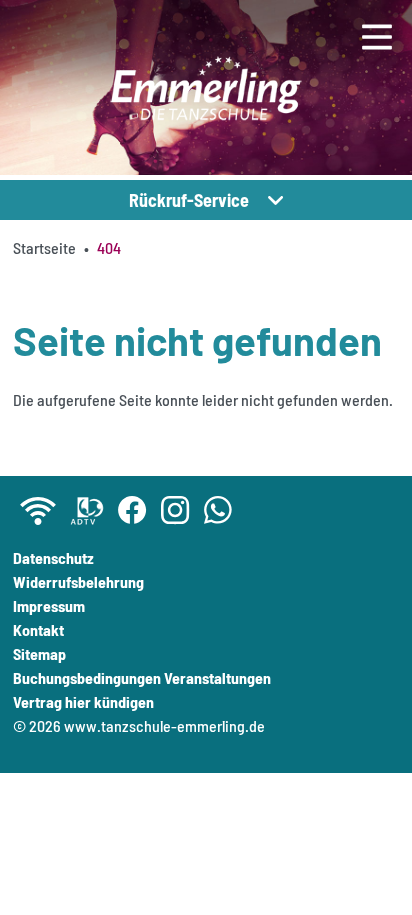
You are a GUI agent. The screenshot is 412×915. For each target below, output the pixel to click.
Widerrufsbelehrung (78, 581)
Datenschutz (53, 557)
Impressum (49, 605)
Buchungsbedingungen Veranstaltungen (142, 677)
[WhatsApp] (218, 510)
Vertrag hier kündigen (83, 701)
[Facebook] (132, 510)
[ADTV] (87, 511)
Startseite (44, 247)
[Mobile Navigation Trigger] (377, 47)
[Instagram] (175, 510)
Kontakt (38, 629)
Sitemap (39, 653)
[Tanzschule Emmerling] (206, 90)
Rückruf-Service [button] (189, 200)
